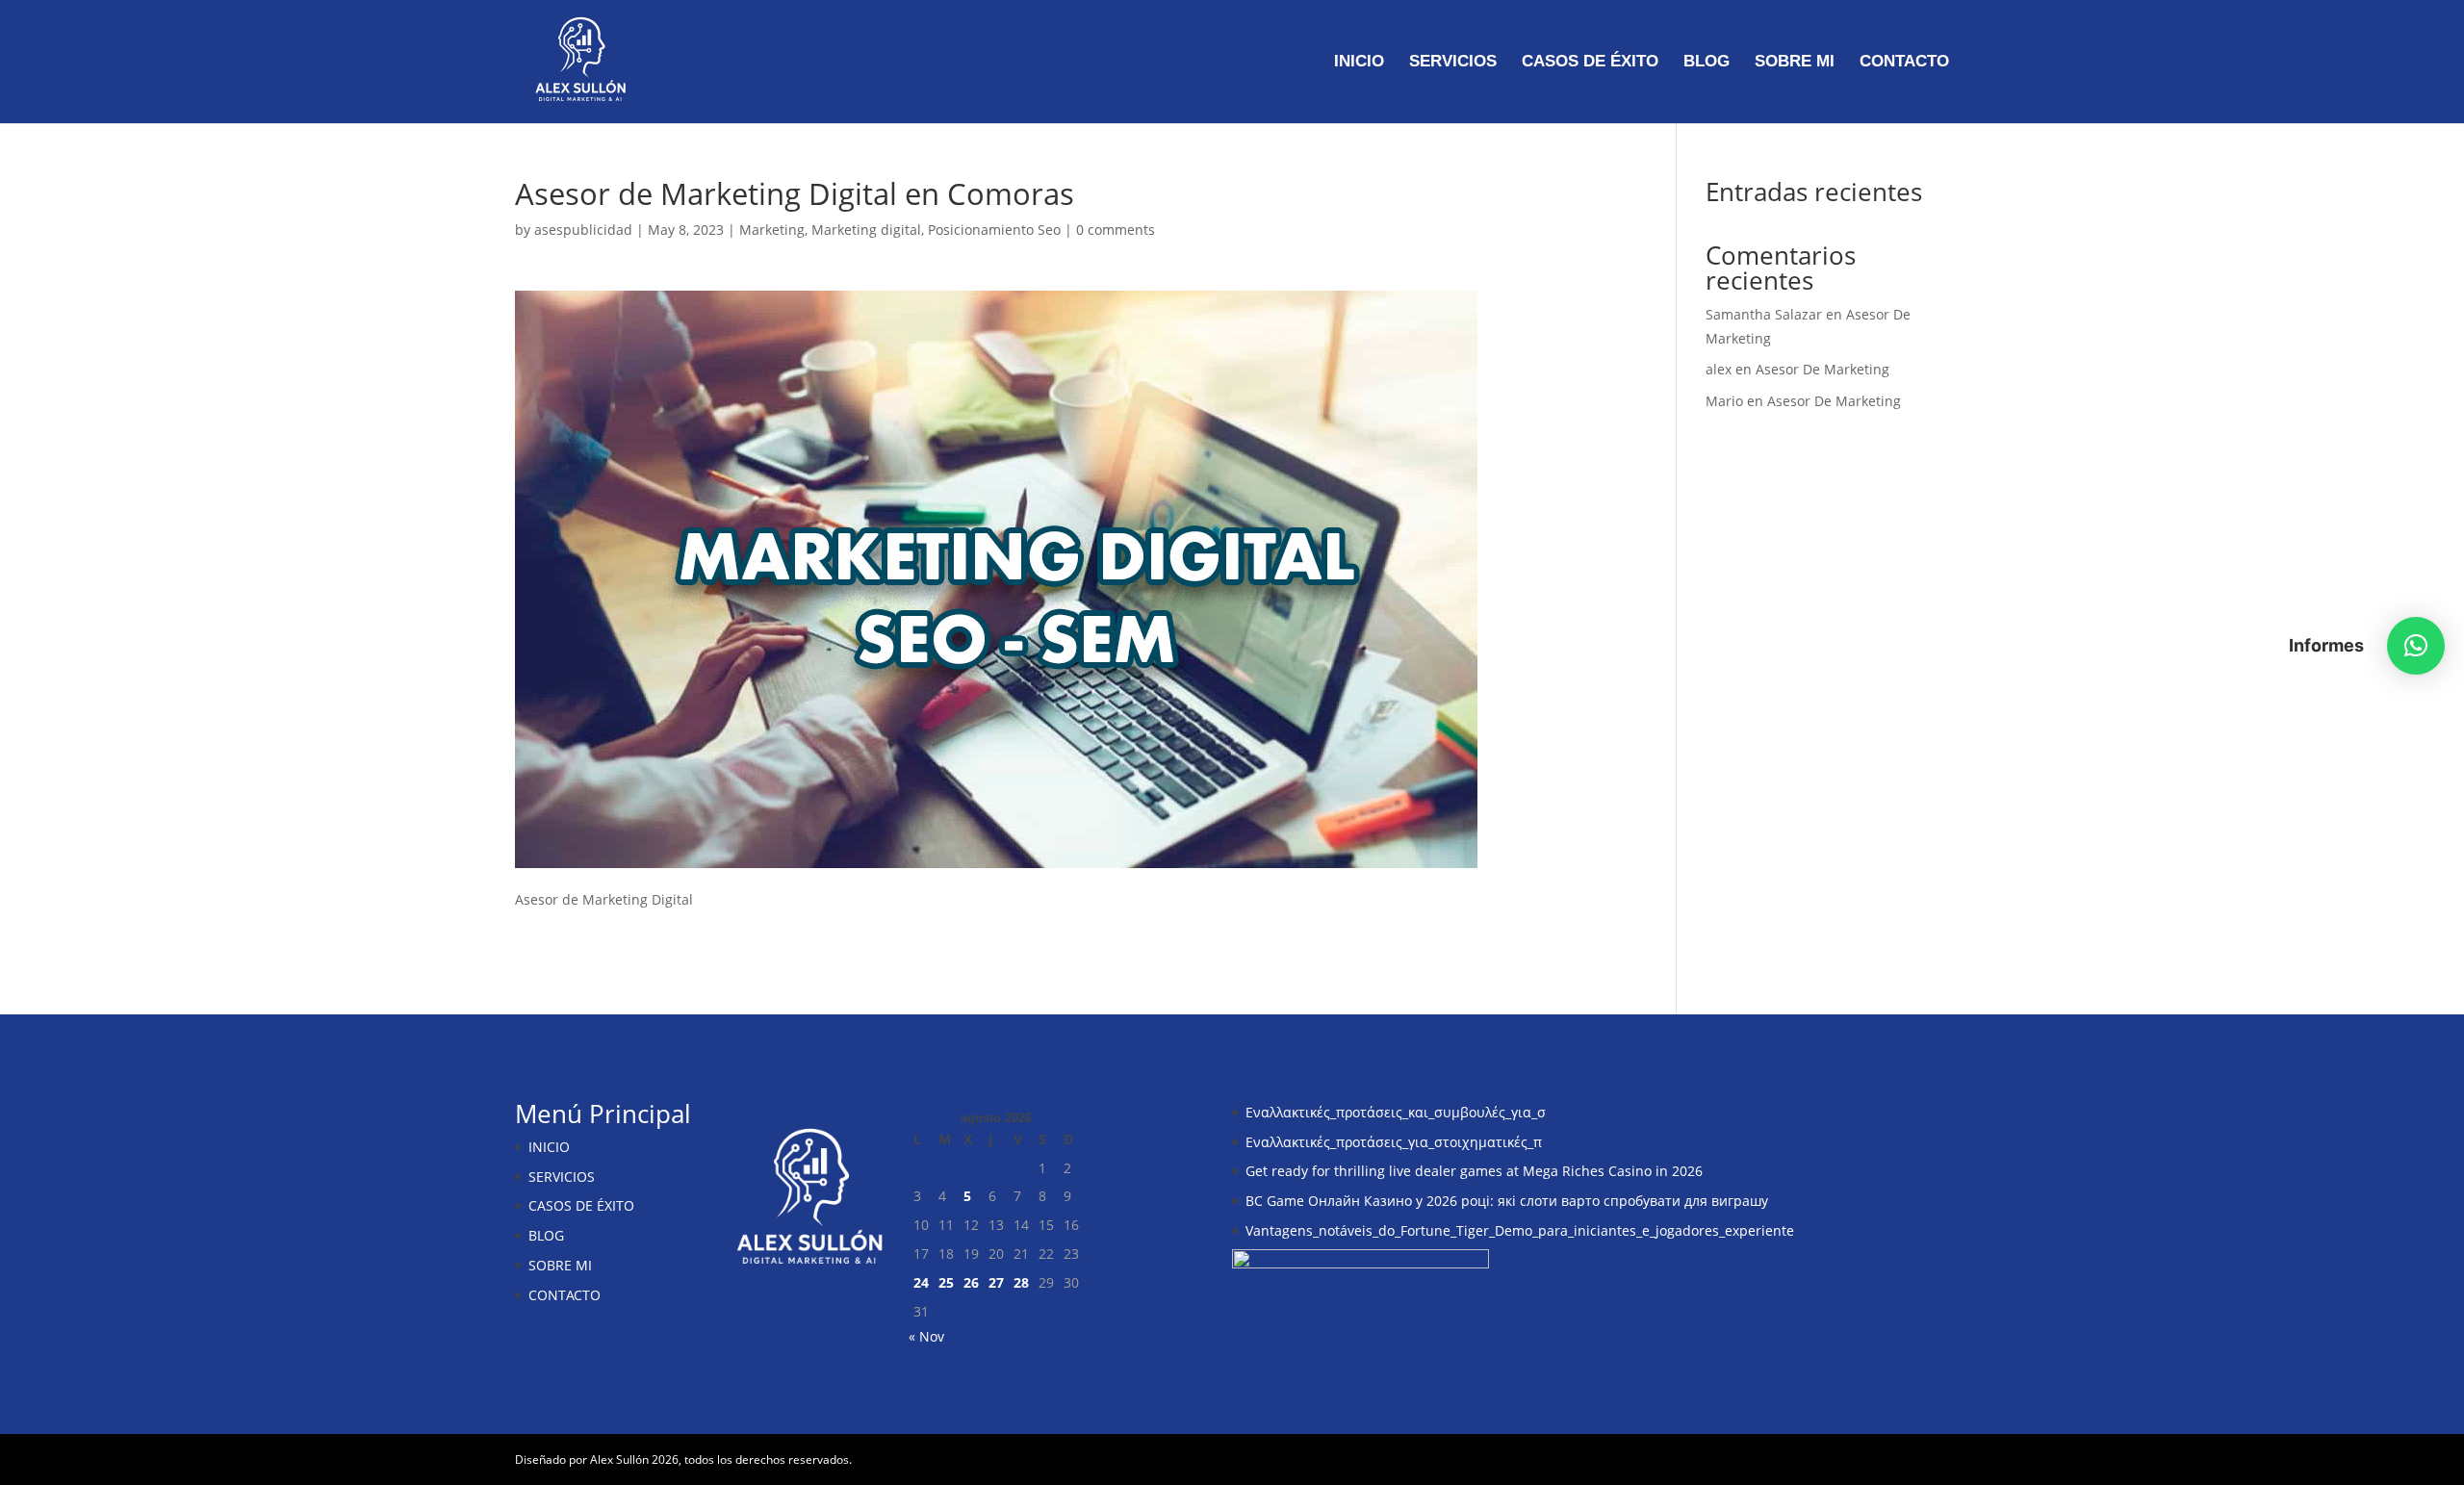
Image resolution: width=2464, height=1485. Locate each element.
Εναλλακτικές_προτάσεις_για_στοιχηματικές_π (1394, 1142)
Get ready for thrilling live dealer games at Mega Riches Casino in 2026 (1474, 1171)
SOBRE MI (1795, 63)
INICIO (1359, 63)
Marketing (772, 230)
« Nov (926, 1336)
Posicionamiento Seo (994, 230)
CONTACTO (1904, 63)
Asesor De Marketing (1822, 369)
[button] (2416, 646)
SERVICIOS (1453, 63)
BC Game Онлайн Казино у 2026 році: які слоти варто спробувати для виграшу (1507, 1201)
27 (996, 1282)
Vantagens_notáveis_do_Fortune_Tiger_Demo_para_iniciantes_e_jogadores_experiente (1520, 1230)
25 (946, 1282)
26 (971, 1282)
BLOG (1707, 63)
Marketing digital (866, 230)
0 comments (1116, 230)
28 (1021, 1282)
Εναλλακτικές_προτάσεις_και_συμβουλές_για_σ (1396, 1112)
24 (921, 1282)
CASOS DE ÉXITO (1590, 63)
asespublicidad (583, 230)
